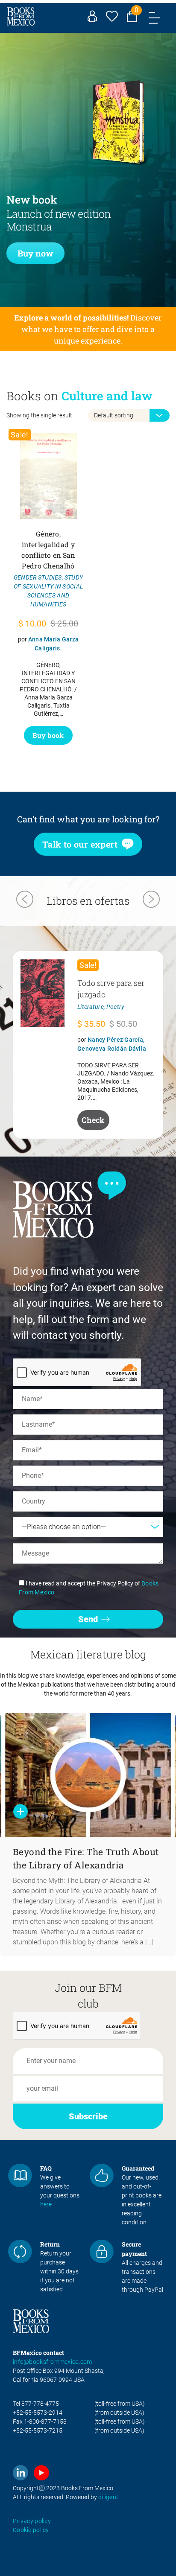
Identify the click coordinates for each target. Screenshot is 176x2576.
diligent (108, 2497)
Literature (91, 1007)
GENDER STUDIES (38, 577)
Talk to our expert (80, 844)
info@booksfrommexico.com (53, 2362)
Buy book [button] (48, 735)
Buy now (35, 253)
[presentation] (25, 900)
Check (93, 1120)
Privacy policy (32, 2521)
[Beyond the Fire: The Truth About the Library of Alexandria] (88, 1775)
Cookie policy (31, 2530)
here (46, 2204)
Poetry (116, 1007)
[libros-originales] (20, 2176)
